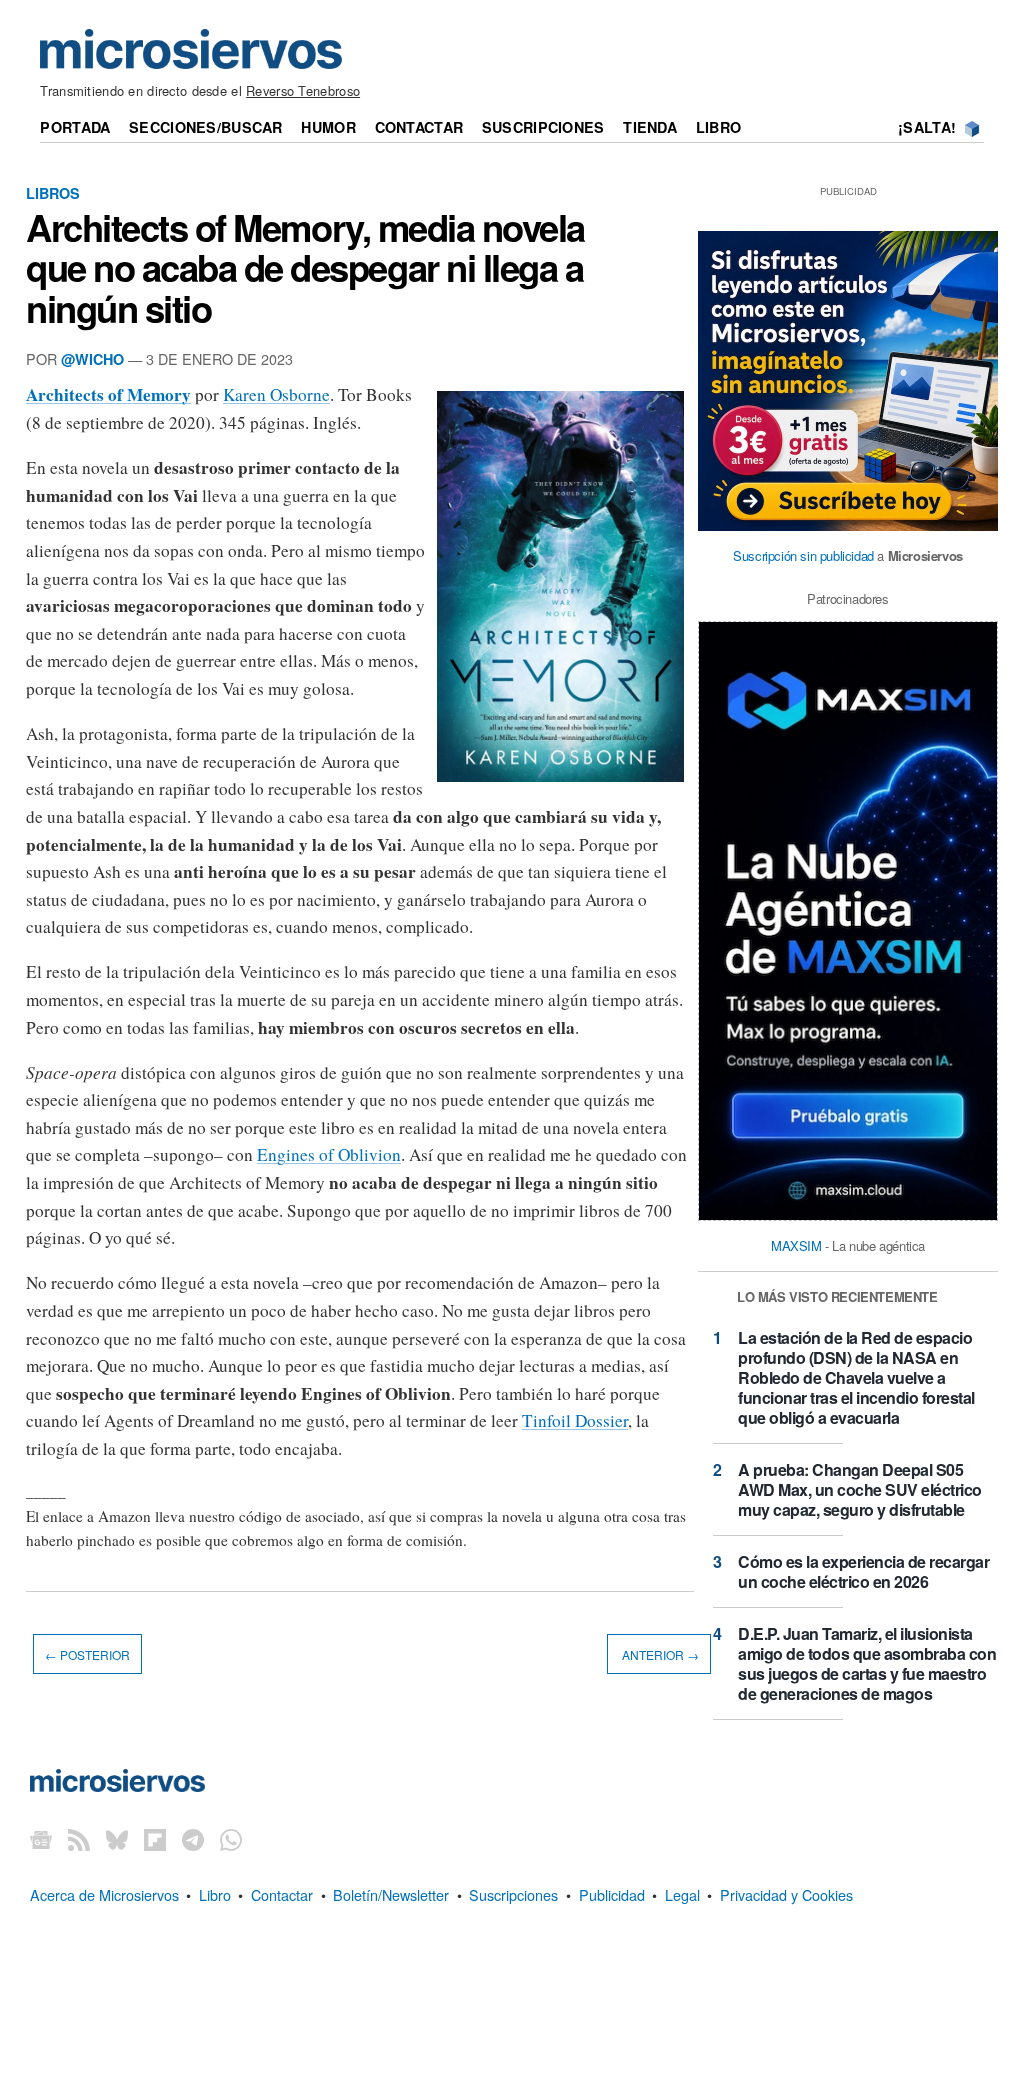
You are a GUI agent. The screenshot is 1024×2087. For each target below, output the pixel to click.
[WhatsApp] (231, 1839)
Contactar (419, 127)
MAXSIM (796, 1245)
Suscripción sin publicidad (803, 555)
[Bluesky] (117, 1839)
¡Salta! (927, 127)
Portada (75, 127)
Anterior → (659, 1653)
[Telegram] (193, 1839)
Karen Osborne (276, 394)
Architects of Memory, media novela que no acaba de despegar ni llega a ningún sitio (305, 267)
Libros (53, 193)
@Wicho (92, 359)
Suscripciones (543, 127)
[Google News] (41, 1839)
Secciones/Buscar (206, 127)
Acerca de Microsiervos (104, 1894)
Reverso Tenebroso (303, 90)
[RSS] (79, 1839)
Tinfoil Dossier (575, 1420)
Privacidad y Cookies (786, 1894)
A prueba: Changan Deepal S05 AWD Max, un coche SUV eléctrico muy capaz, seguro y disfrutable (860, 1489)
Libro (718, 127)
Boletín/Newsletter (391, 1894)
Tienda (650, 127)
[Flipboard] (155, 1839)
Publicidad (612, 1894)
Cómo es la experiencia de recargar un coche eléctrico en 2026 (863, 1571)
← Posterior (87, 1653)
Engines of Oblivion (329, 1154)
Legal (682, 1894)
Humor (328, 127)
